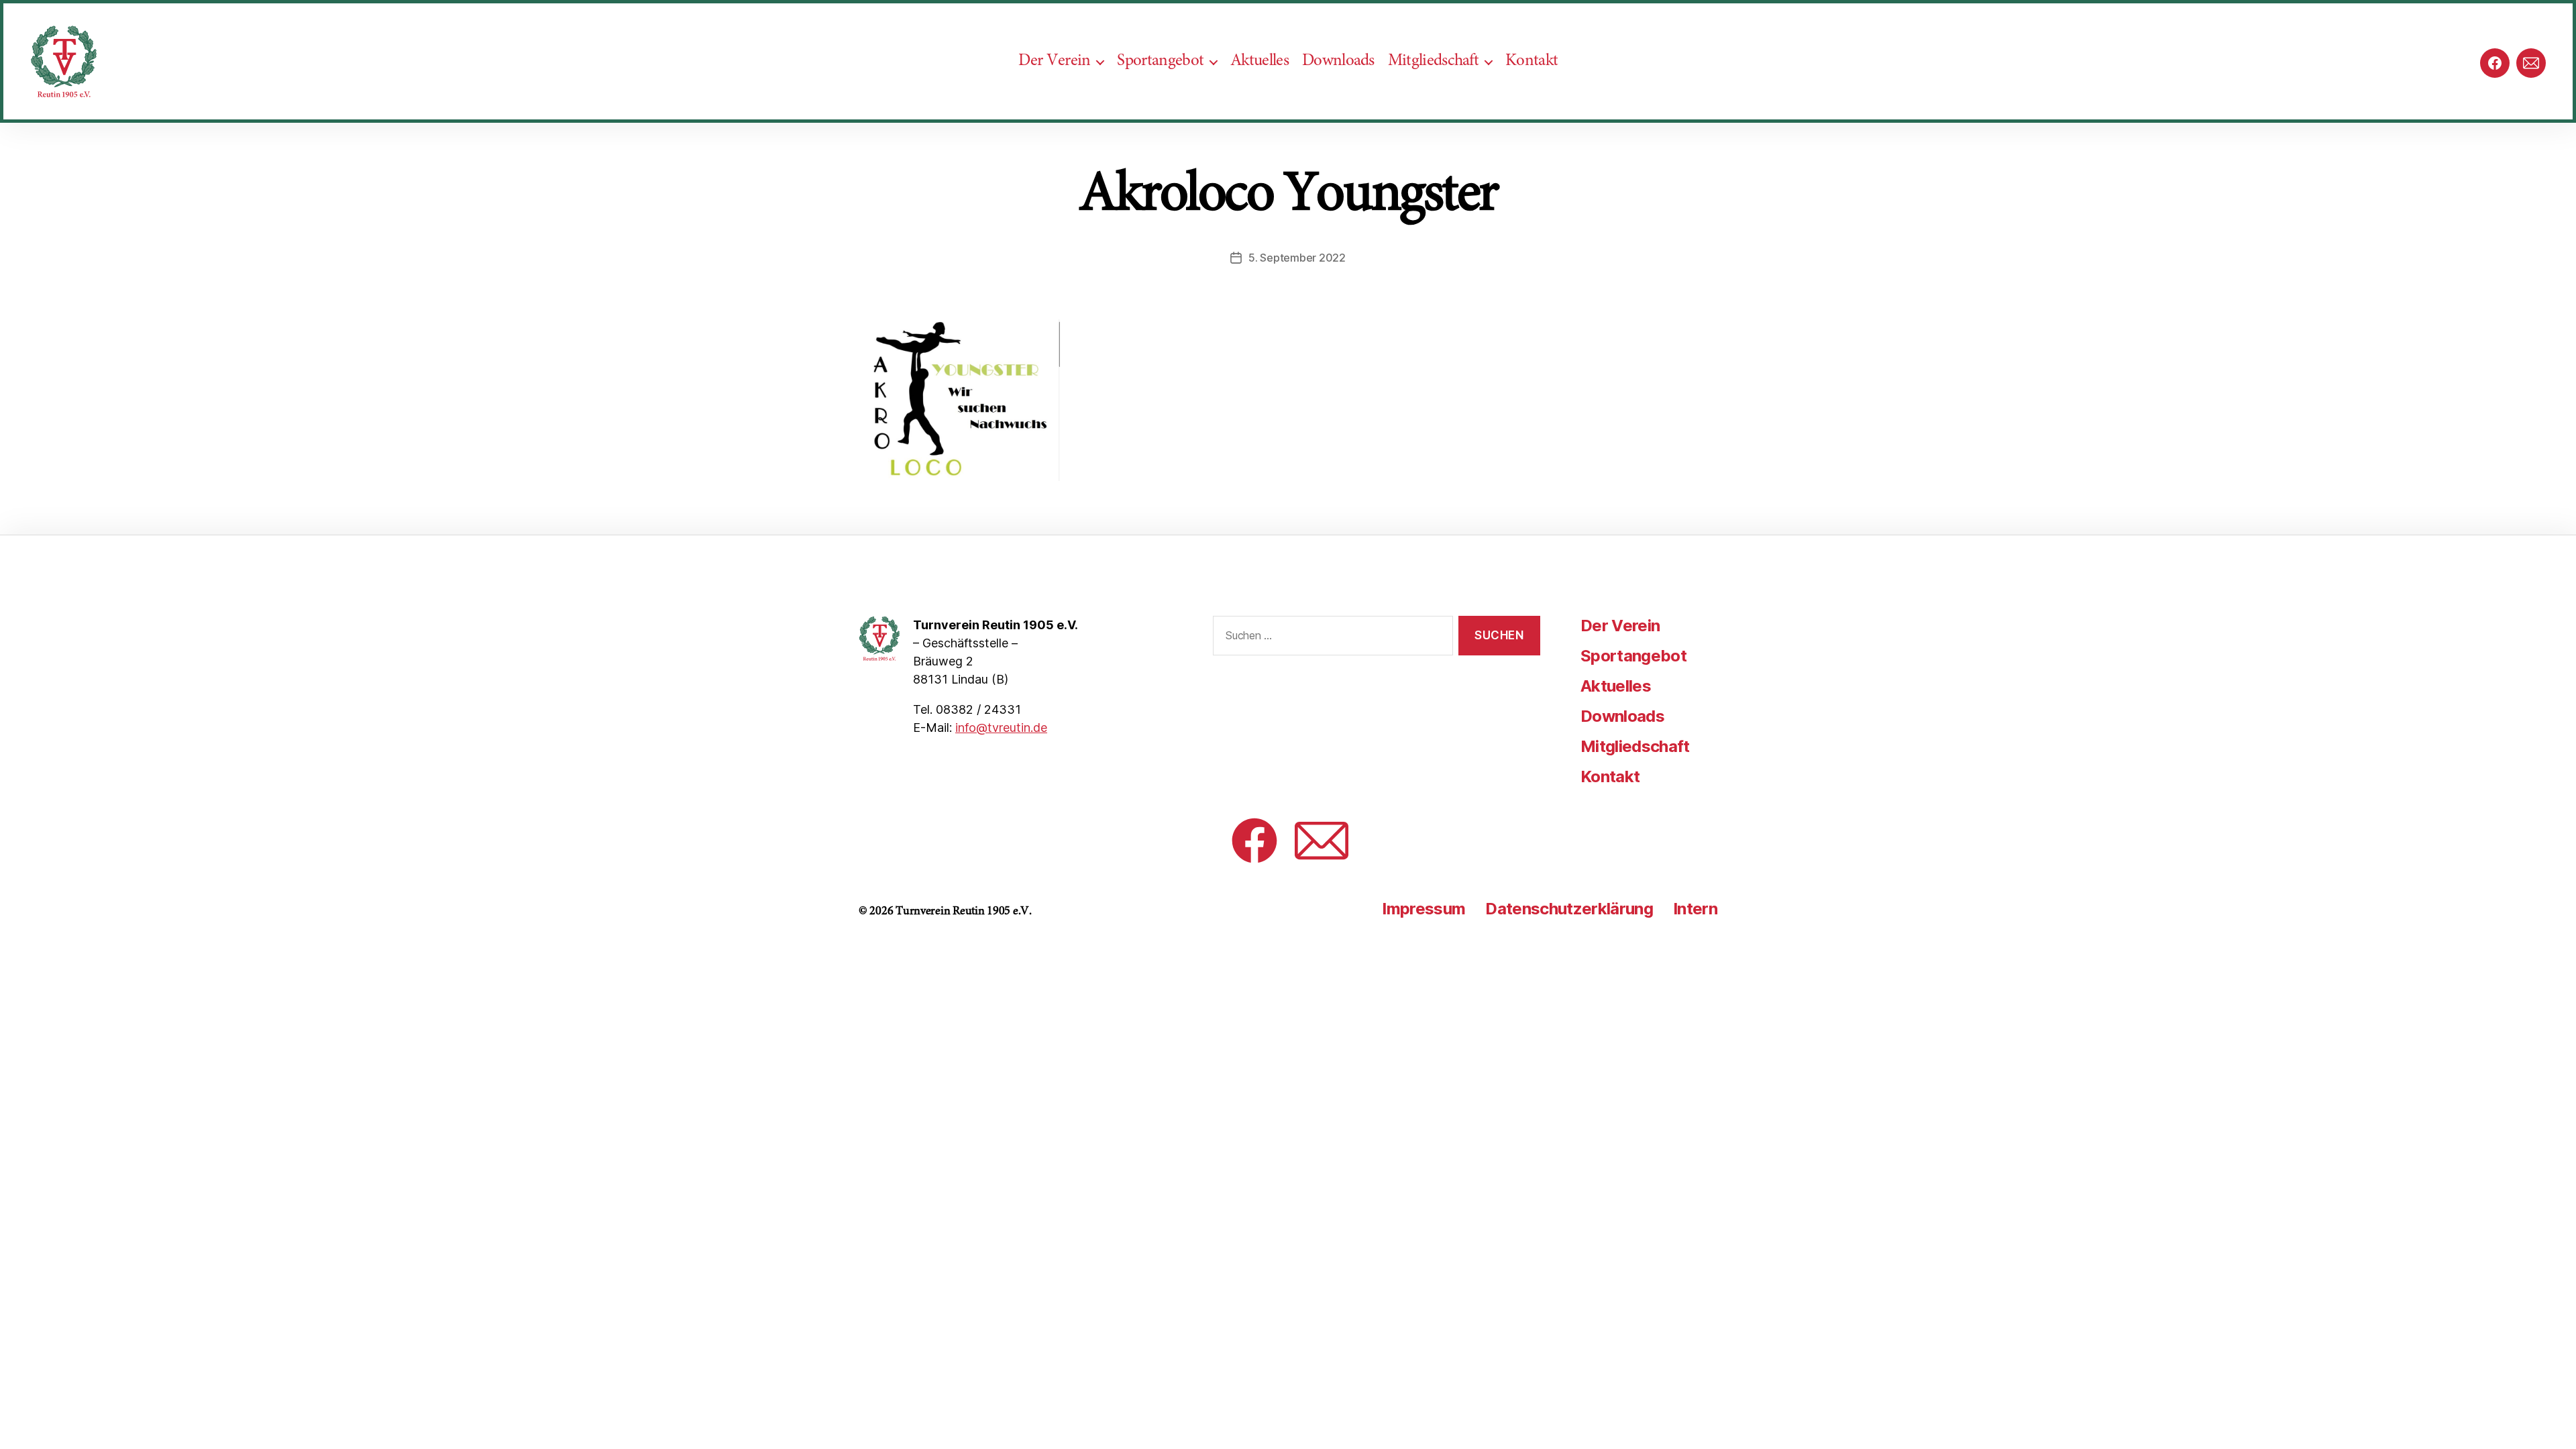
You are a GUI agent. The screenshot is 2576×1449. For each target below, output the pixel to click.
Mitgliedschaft (1433, 61)
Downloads (1338, 61)
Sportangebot (1160, 61)
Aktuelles (1259, 61)
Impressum (1424, 909)
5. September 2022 (1297, 258)
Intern (1695, 909)
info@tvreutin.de (1001, 728)
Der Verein (1054, 61)
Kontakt (1532, 61)
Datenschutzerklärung (1569, 909)
